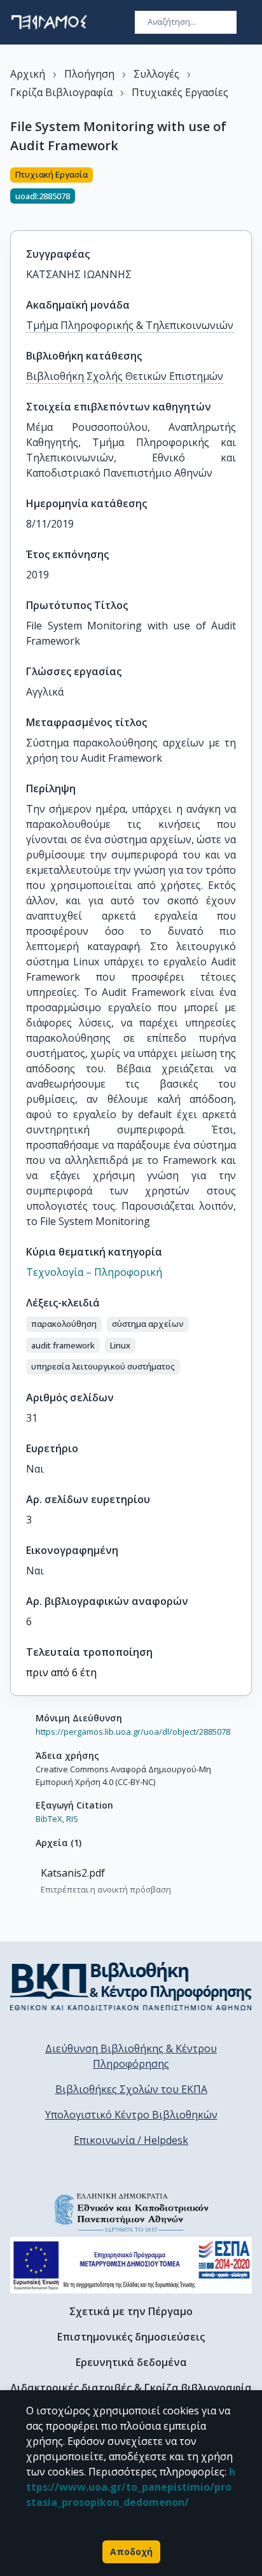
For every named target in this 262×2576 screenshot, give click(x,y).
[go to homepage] (49, 22)
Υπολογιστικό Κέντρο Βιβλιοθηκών (131, 2115)
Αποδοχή (131, 2551)
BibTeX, (50, 1819)
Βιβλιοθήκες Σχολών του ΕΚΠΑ (131, 2089)
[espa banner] (131, 2265)
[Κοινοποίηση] (247, 192)
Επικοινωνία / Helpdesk (131, 2140)
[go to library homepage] (131, 1986)
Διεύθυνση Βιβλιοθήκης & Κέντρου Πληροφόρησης (131, 2056)
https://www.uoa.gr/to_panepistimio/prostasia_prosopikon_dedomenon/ (131, 2487)
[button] (64, 1324)
